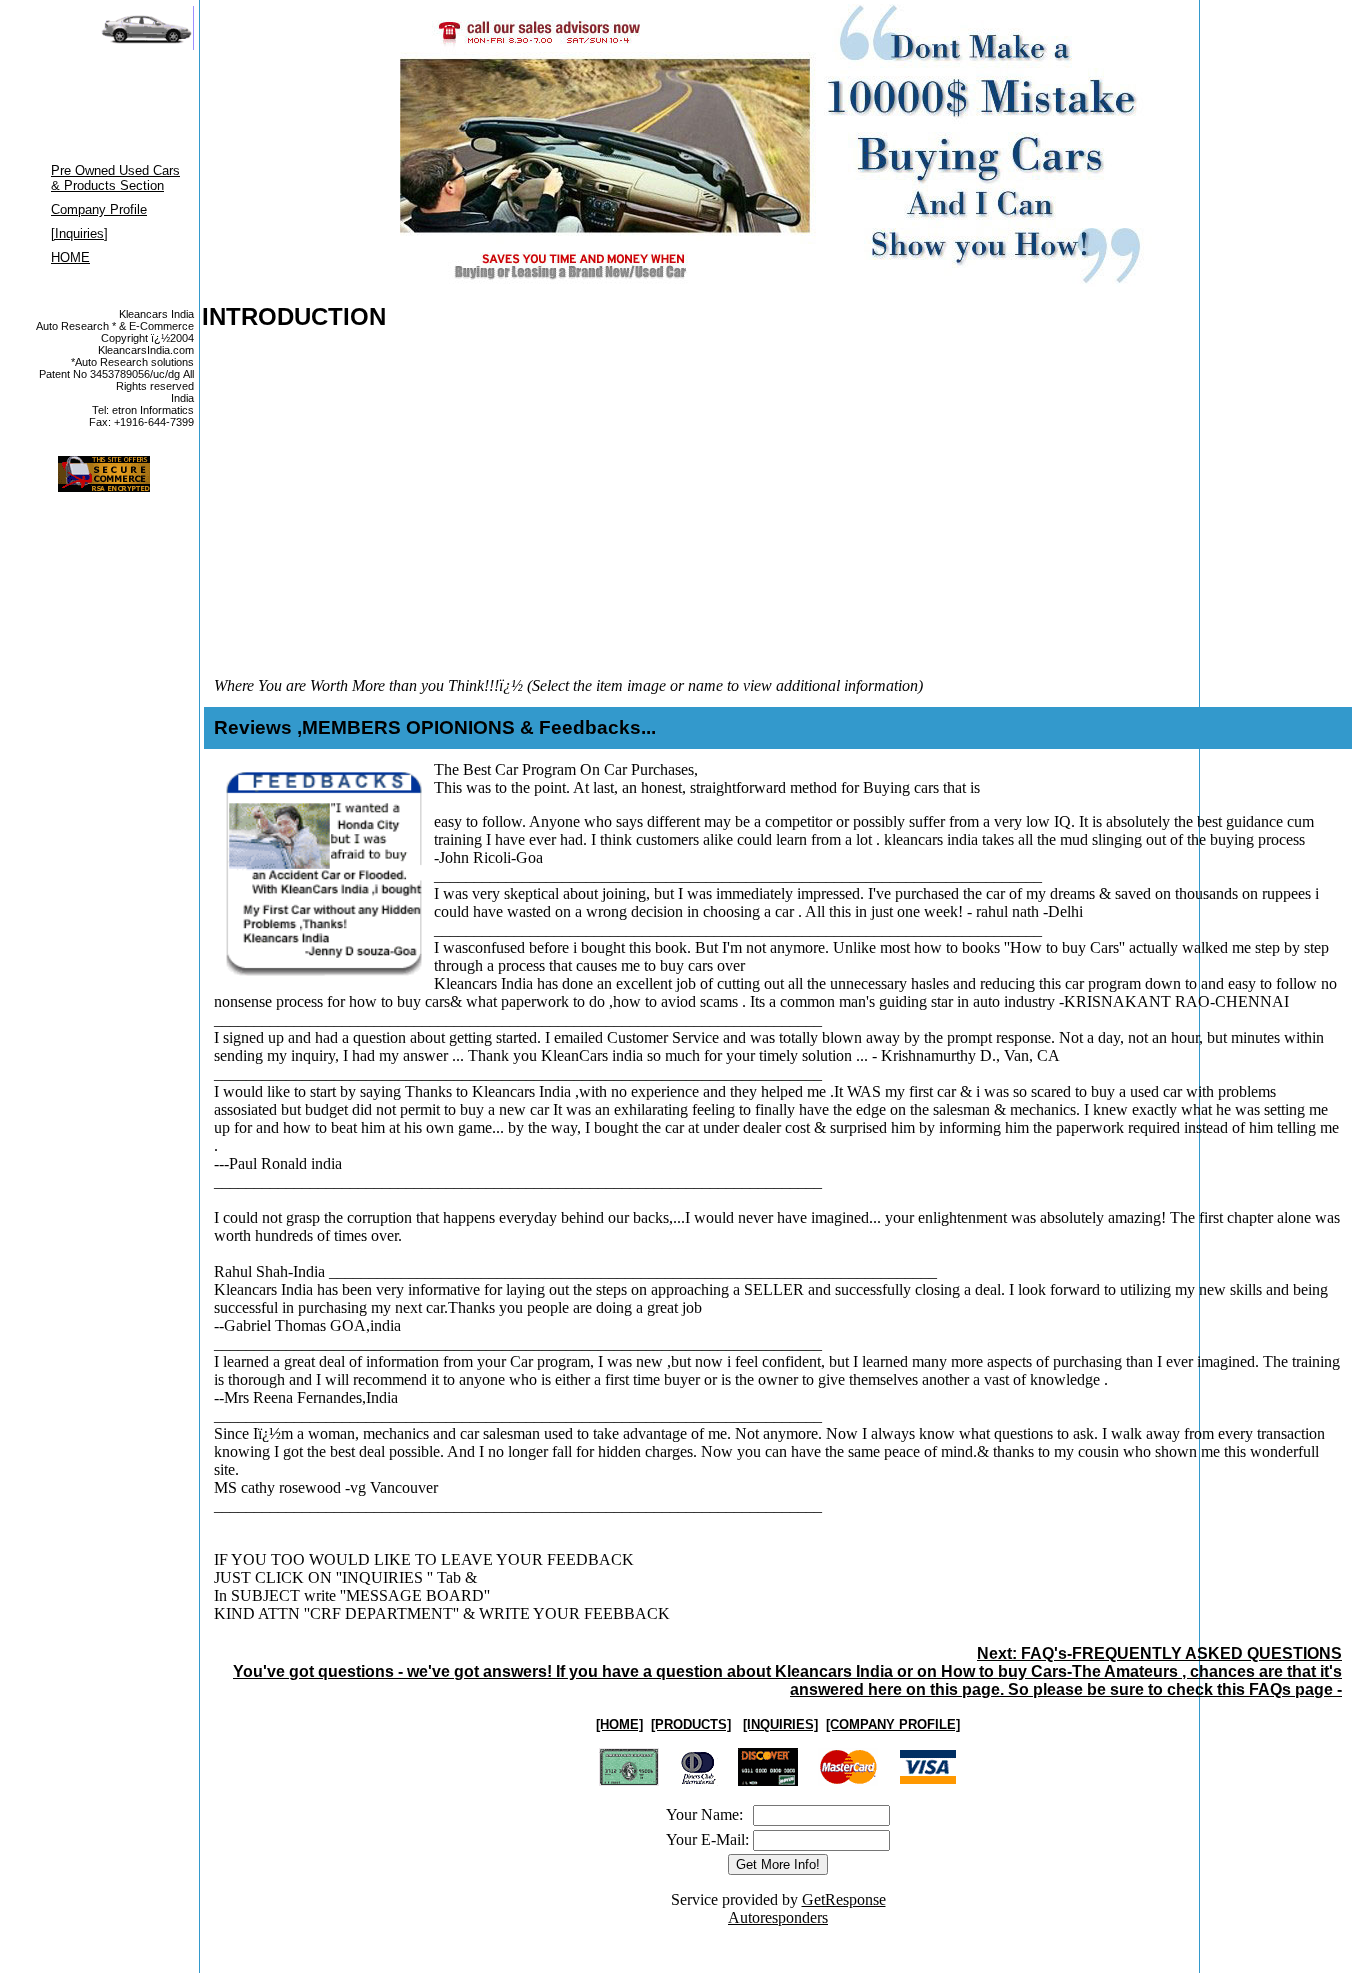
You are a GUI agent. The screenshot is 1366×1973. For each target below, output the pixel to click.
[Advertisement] (111, 102)
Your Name (702, 1814)
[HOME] (619, 1724)
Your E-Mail (705, 1839)
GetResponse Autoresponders (807, 1908)
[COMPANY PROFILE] (893, 1724)
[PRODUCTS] (691, 1724)
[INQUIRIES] (780, 1724)
